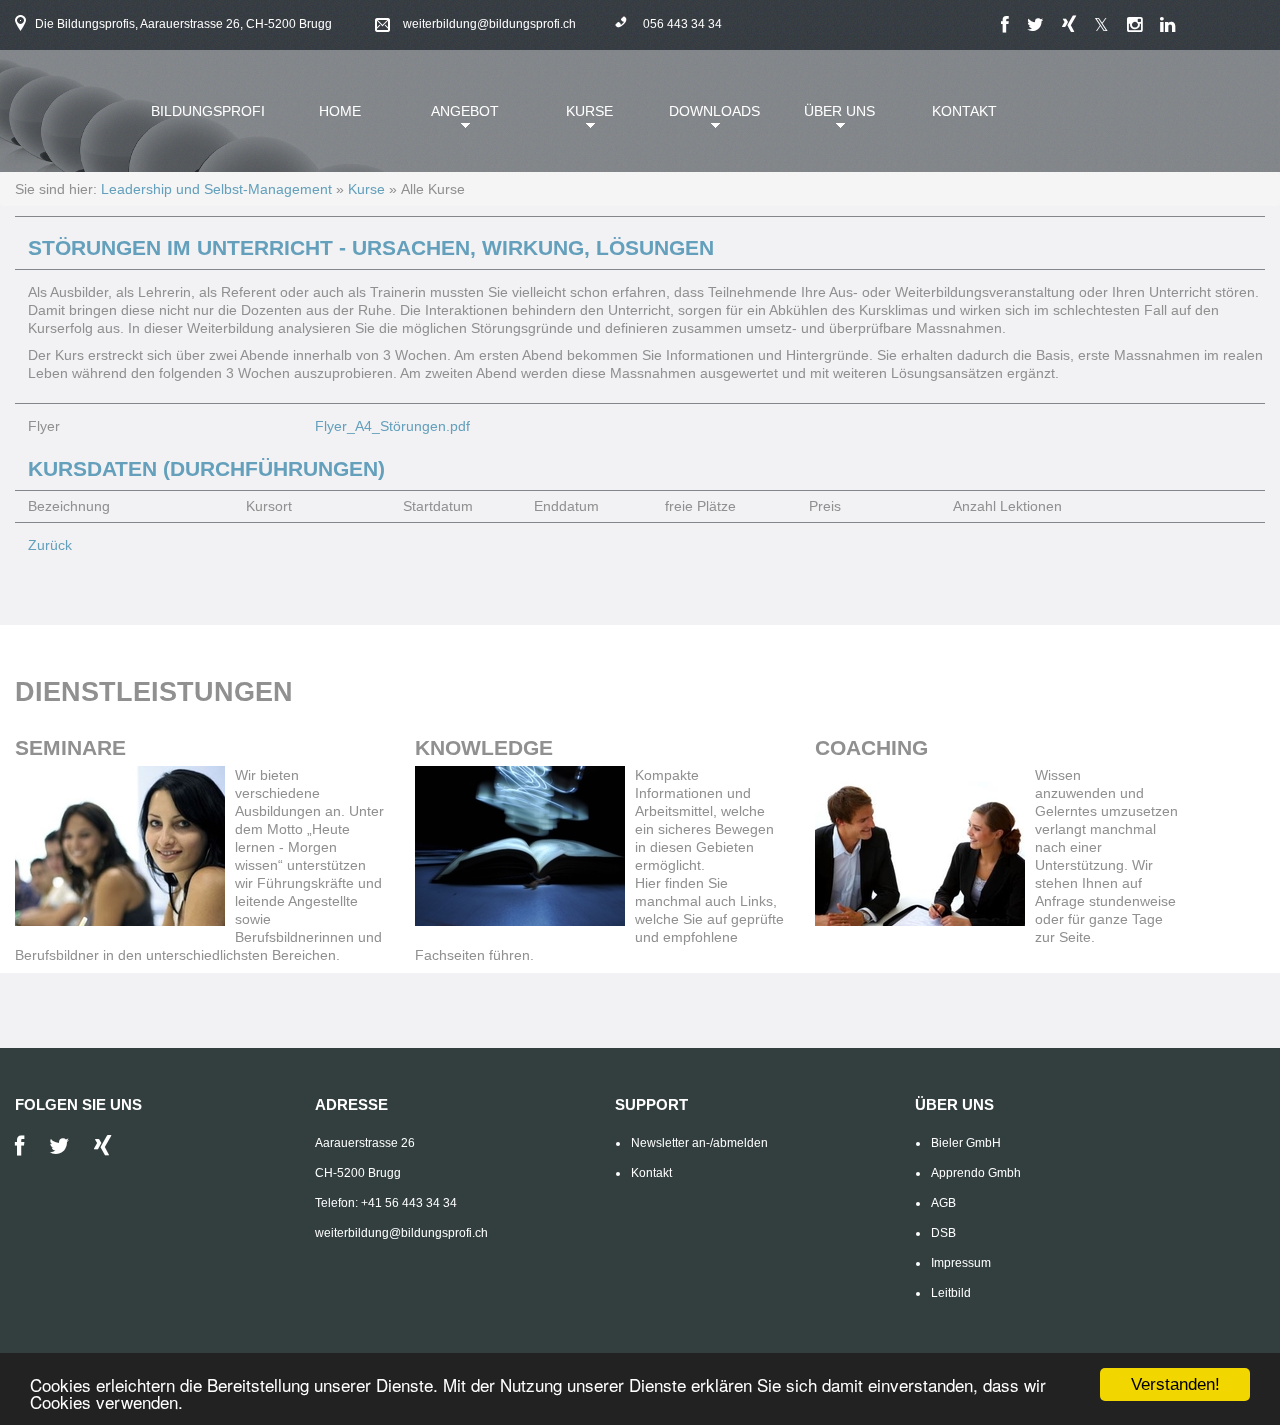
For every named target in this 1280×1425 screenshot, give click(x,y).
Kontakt (964, 111)
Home (340, 111)
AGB (943, 1203)
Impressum (961, 1263)
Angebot (452, 120)
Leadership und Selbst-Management (216, 189)
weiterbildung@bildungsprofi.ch (489, 24)
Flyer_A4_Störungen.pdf (392, 426)
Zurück (50, 545)
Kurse (572, 120)
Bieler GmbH (966, 1143)
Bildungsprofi (208, 111)
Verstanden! (1175, 1384)
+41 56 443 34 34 (409, 1203)
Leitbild (951, 1293)
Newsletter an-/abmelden (699, 1143)
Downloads (708, 120)
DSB (943, 1233)
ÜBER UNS (828, 120)
